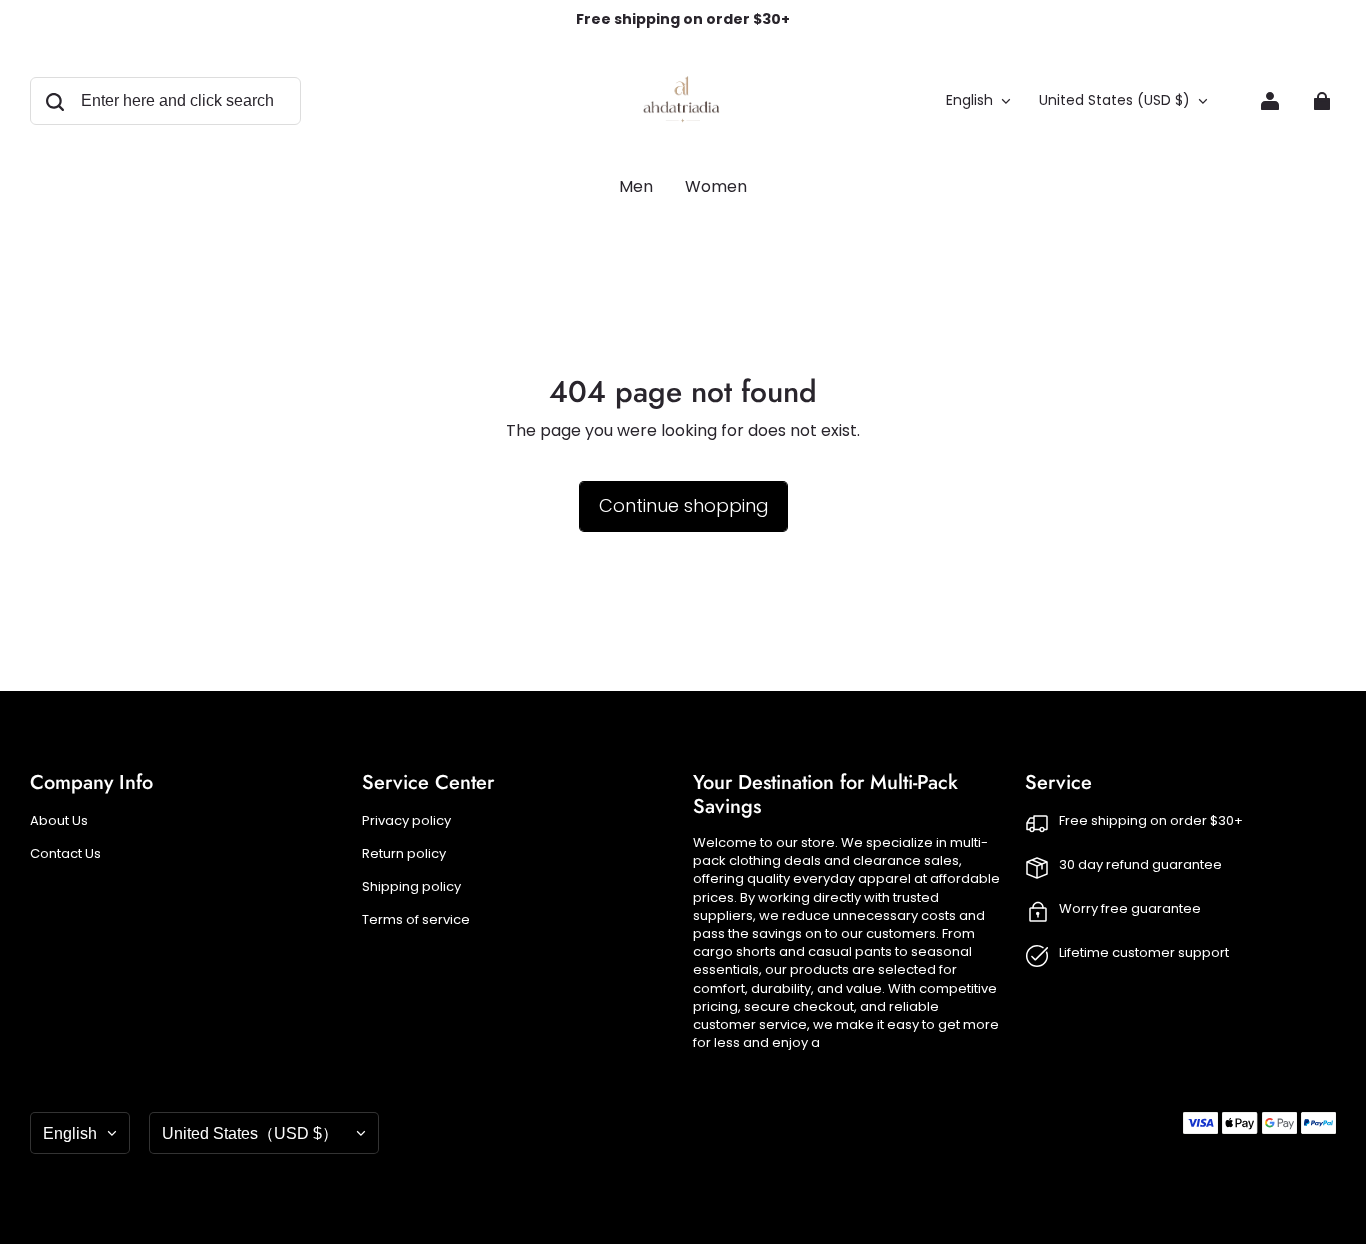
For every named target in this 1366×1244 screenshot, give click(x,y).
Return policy (404, 854)
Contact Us (65, 854)
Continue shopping (683, 505)
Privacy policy (406, 821)
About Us (59, 821)
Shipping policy (411, 887)
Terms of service (416, 920)
